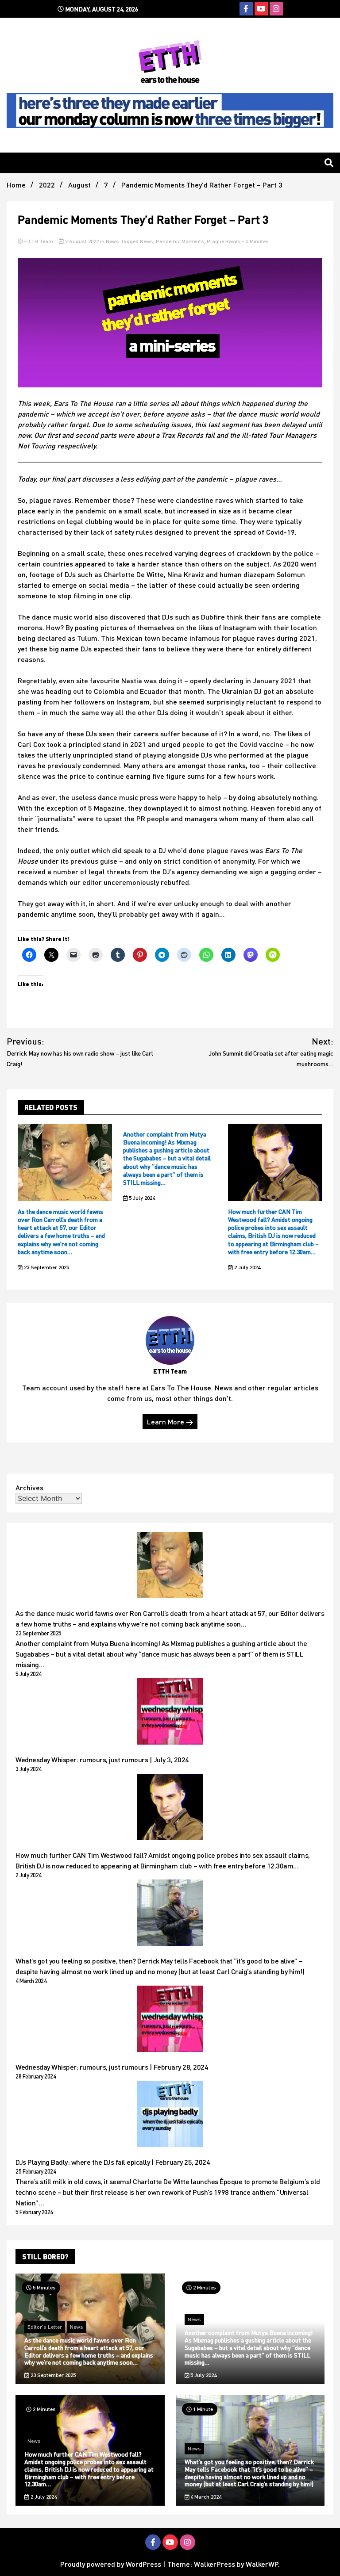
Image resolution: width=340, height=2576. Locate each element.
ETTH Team (39, 241)
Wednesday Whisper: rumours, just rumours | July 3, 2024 (102, 1759)
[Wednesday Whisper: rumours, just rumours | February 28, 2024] (170, 2020)
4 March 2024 (205, 2497)
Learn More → (170, 1422)
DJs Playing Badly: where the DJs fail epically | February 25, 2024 (113, 2162)
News (112, 241)
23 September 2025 (46, 1267)
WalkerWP (262, 2564)
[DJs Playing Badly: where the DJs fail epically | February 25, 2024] (170, 2115)
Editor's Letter (45, 2327)
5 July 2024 (141, 1198)
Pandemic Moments (180, 241)
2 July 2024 (247, 1267)
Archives (29, 1487)
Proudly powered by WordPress (112, 2564)
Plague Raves (224, 241)
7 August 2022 (82, 241)
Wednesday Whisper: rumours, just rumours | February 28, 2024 (112, 2067)
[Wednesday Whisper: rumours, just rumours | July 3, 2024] (170, 1713)
